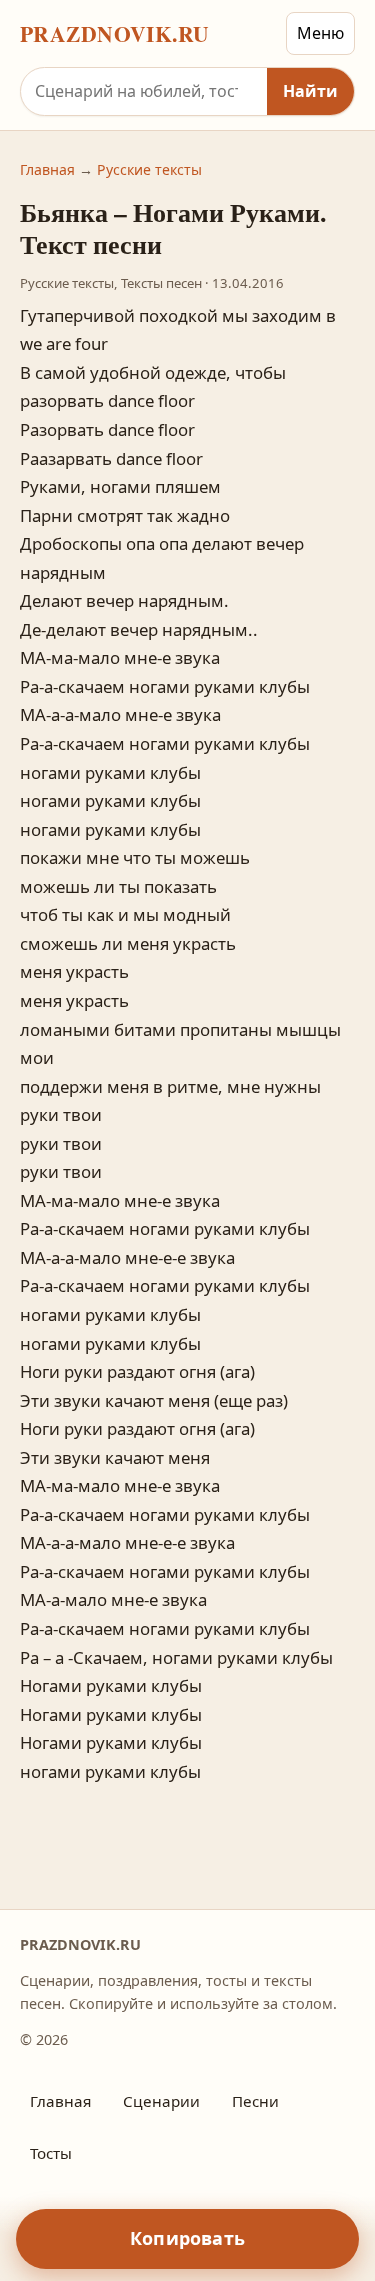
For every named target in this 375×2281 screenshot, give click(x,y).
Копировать (187, 2238)
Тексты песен (161, 283)
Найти (310, 91)
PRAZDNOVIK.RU (115, 33)
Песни (255, 2101)
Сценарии (161, 2101)
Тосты (51, 2153)
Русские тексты (149, 169)
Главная (47, 169)
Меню (320, 33)
